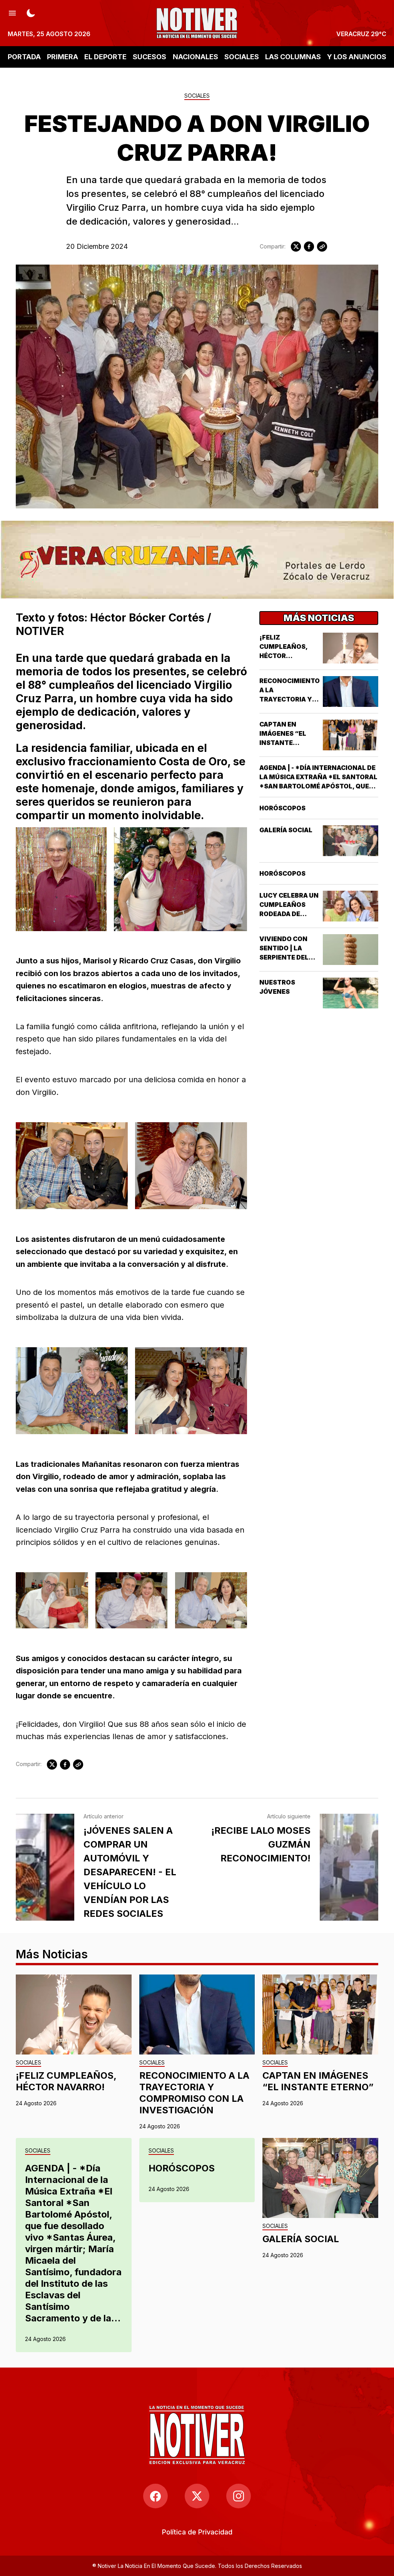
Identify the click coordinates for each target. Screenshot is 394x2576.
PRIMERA (63, 57)
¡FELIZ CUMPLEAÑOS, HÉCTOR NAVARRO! (66, 2081)
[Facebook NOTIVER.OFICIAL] (155, 2496)
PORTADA (24, 57)
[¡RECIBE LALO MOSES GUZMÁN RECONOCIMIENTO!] (349, 1867)
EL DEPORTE (105, 57)
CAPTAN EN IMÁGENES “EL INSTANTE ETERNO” (318, 2081)
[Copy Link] (322, 247)
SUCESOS (149, 57)
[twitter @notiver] (197, 2496)
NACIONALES (195, 57)
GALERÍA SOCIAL (286, 830)
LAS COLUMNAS (293, 57)
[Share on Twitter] (296, 247)
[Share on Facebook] (309, 247)
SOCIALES (242, 57)
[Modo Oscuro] (31, 12)
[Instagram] (239, 2496)
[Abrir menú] (12, 12)
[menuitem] (197, 2532)
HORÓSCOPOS (282, 808)
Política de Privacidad (197, 2532)
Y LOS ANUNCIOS (357, 57)
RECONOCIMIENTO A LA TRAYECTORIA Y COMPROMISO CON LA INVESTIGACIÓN (194, 2093)
